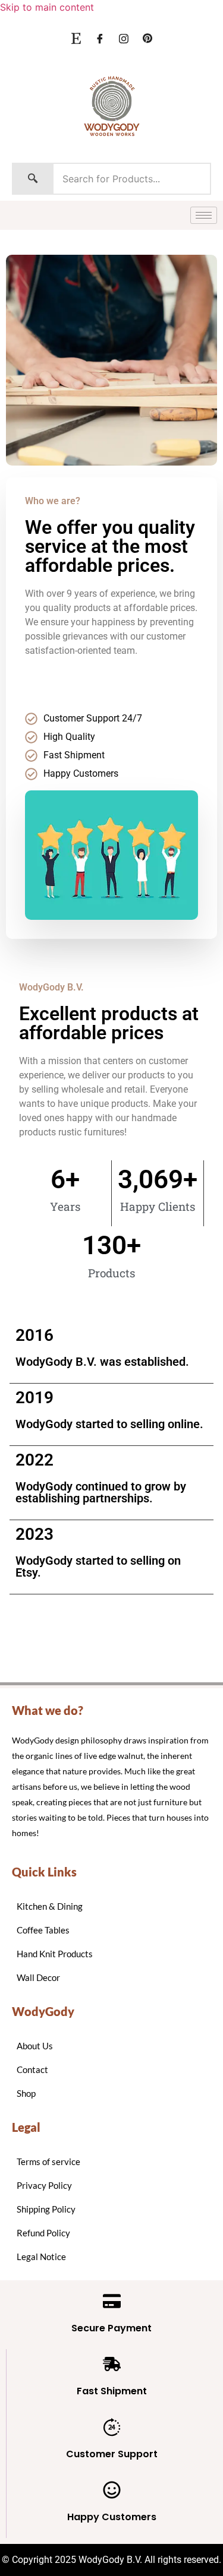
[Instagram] (124, 38)
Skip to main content (47, 7)
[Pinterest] (147, 38)
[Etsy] (76, 38)
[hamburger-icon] (204, 215)
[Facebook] (100, 38)
